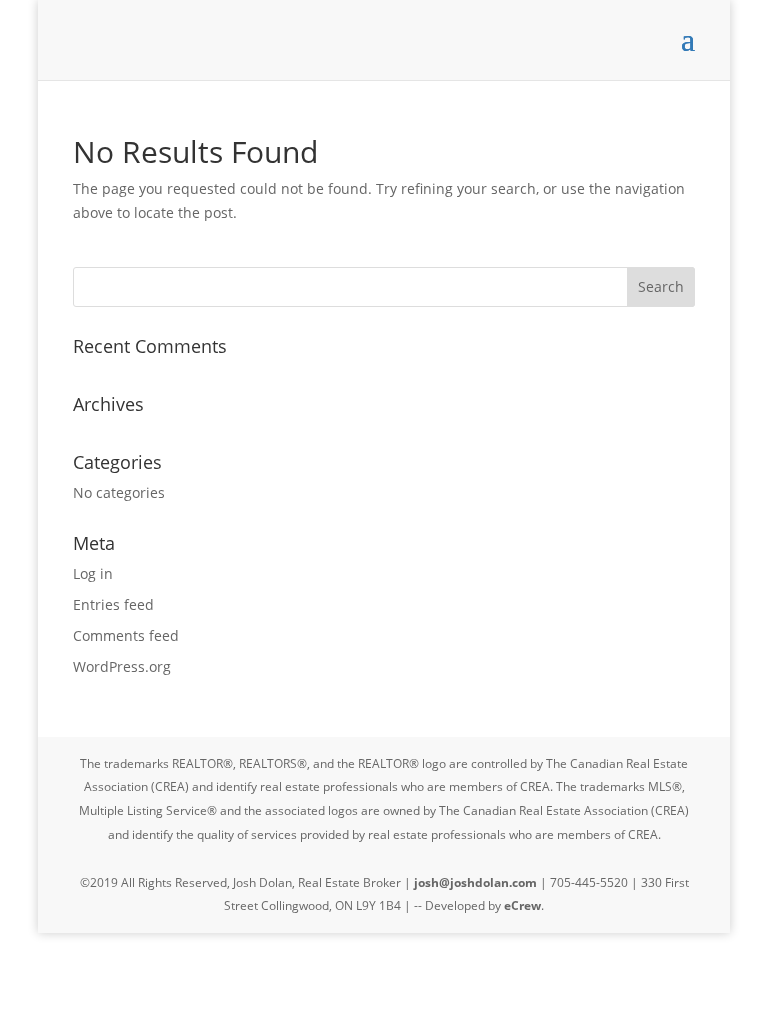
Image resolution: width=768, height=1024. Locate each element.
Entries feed (113, 604)
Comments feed (126, 635)
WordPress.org (122, 666)
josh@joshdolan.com (475, 882)
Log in (93, 573)
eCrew (522, 905)
